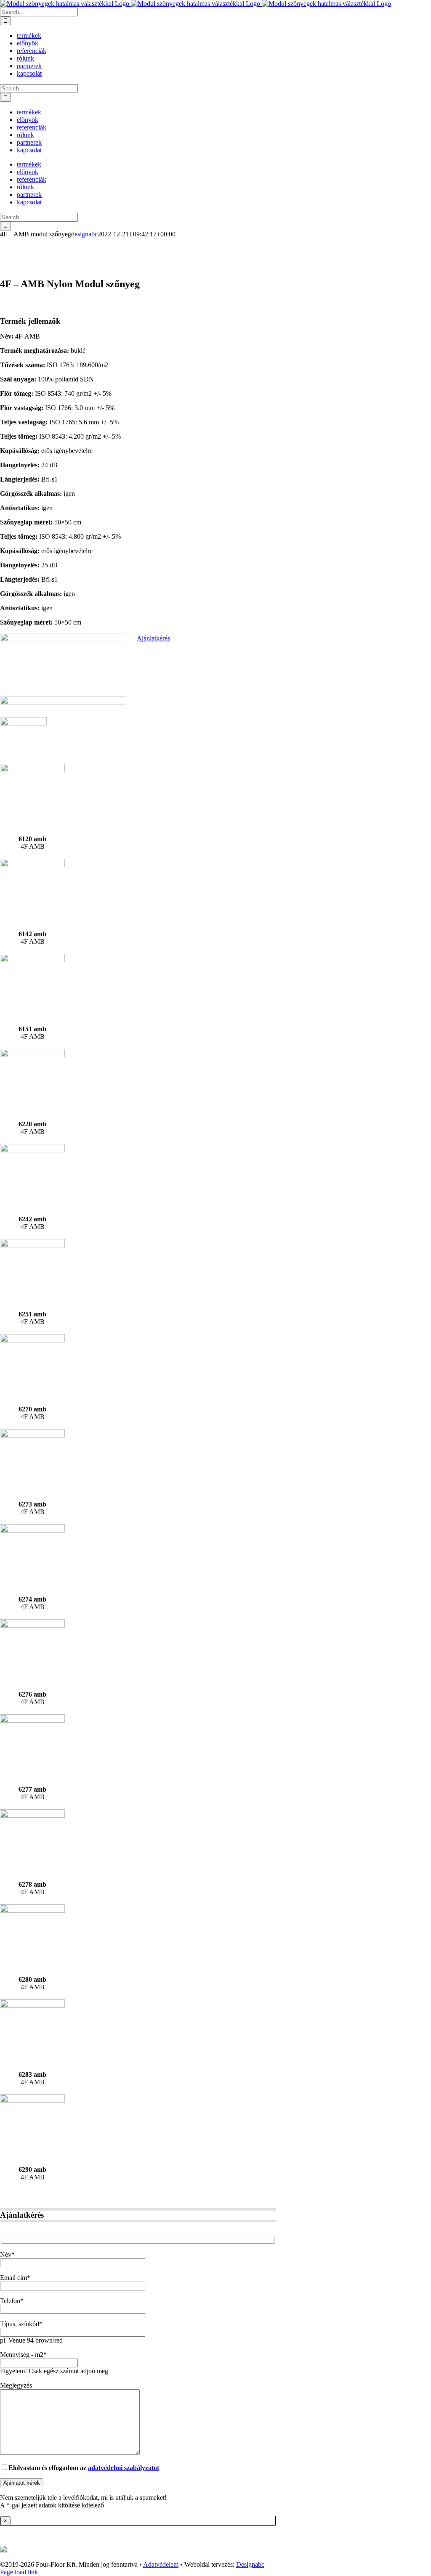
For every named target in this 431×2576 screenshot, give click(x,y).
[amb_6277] (32, 1720)
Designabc (250, 2564)
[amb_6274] (32, 1530)
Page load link (19, 2572)
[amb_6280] (32, 1910)
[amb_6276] (32, 1625)
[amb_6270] (32, 1340)
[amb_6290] (32, 2101)
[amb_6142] (32, 865)
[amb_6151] (32, 960)
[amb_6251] (32, 1245)
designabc (84, 234)
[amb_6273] (32, 1435)
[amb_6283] (32, 2005)
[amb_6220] (32, 1055)
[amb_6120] (32, 770)
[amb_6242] (32, 1150)
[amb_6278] (32, 1815)
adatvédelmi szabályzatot (124, 2468)
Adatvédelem (161, 2564)
